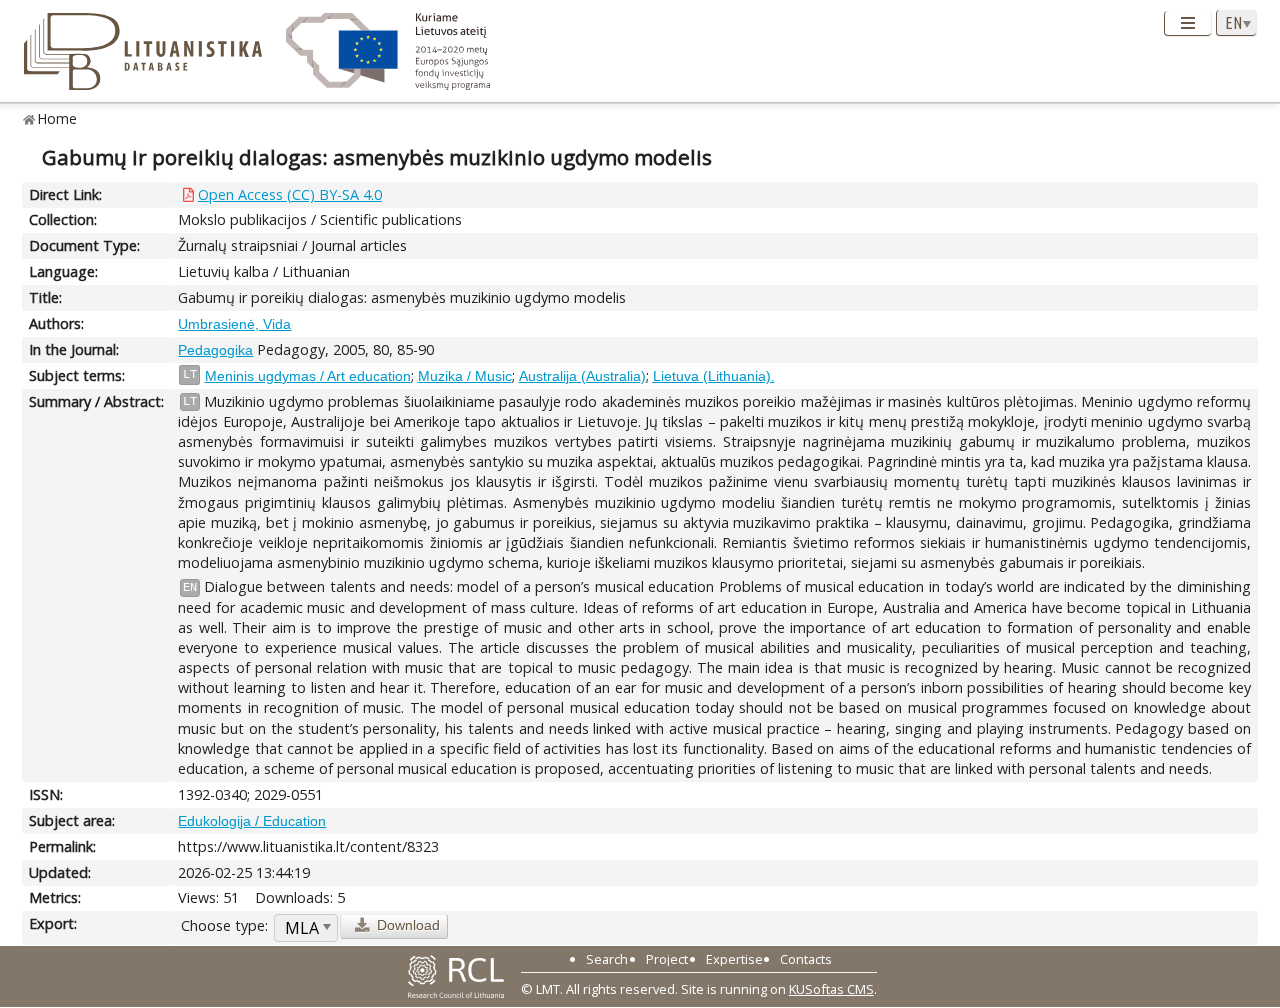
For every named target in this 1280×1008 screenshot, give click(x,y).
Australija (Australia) (582, 376)
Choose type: (224, 925)
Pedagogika (215, 350)
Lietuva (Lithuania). (714, 376)
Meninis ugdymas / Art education (308, 376)
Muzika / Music (465, 376)
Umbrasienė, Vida (234, 324)
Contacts (806, 959)
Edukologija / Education (252, 821)
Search (607, 959)
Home (57, 118)
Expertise (734, 959)
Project (667, 959)
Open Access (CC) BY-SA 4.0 (290, 194)
